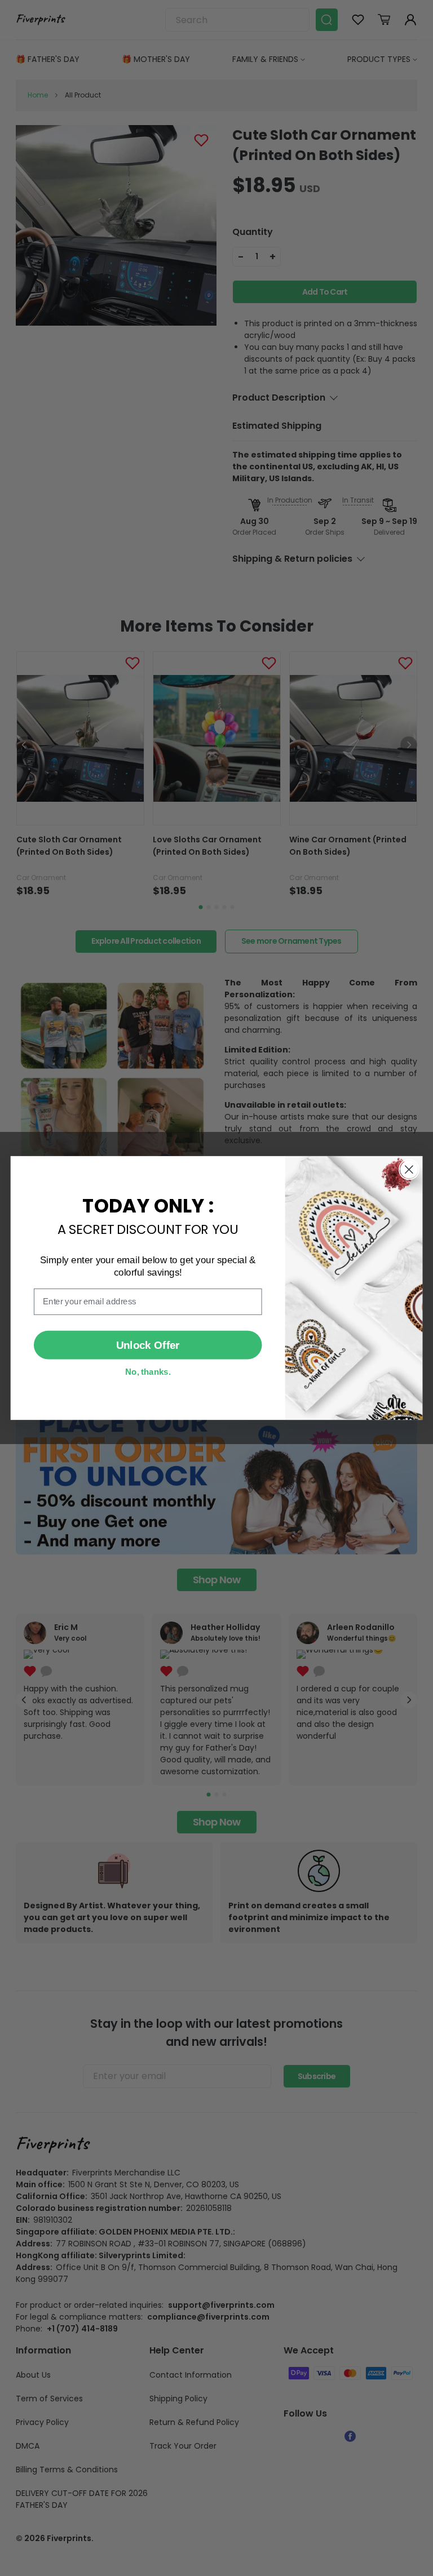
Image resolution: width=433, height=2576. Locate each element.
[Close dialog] (409, 1169)
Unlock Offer (148, 1345)
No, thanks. (148, 1371)
